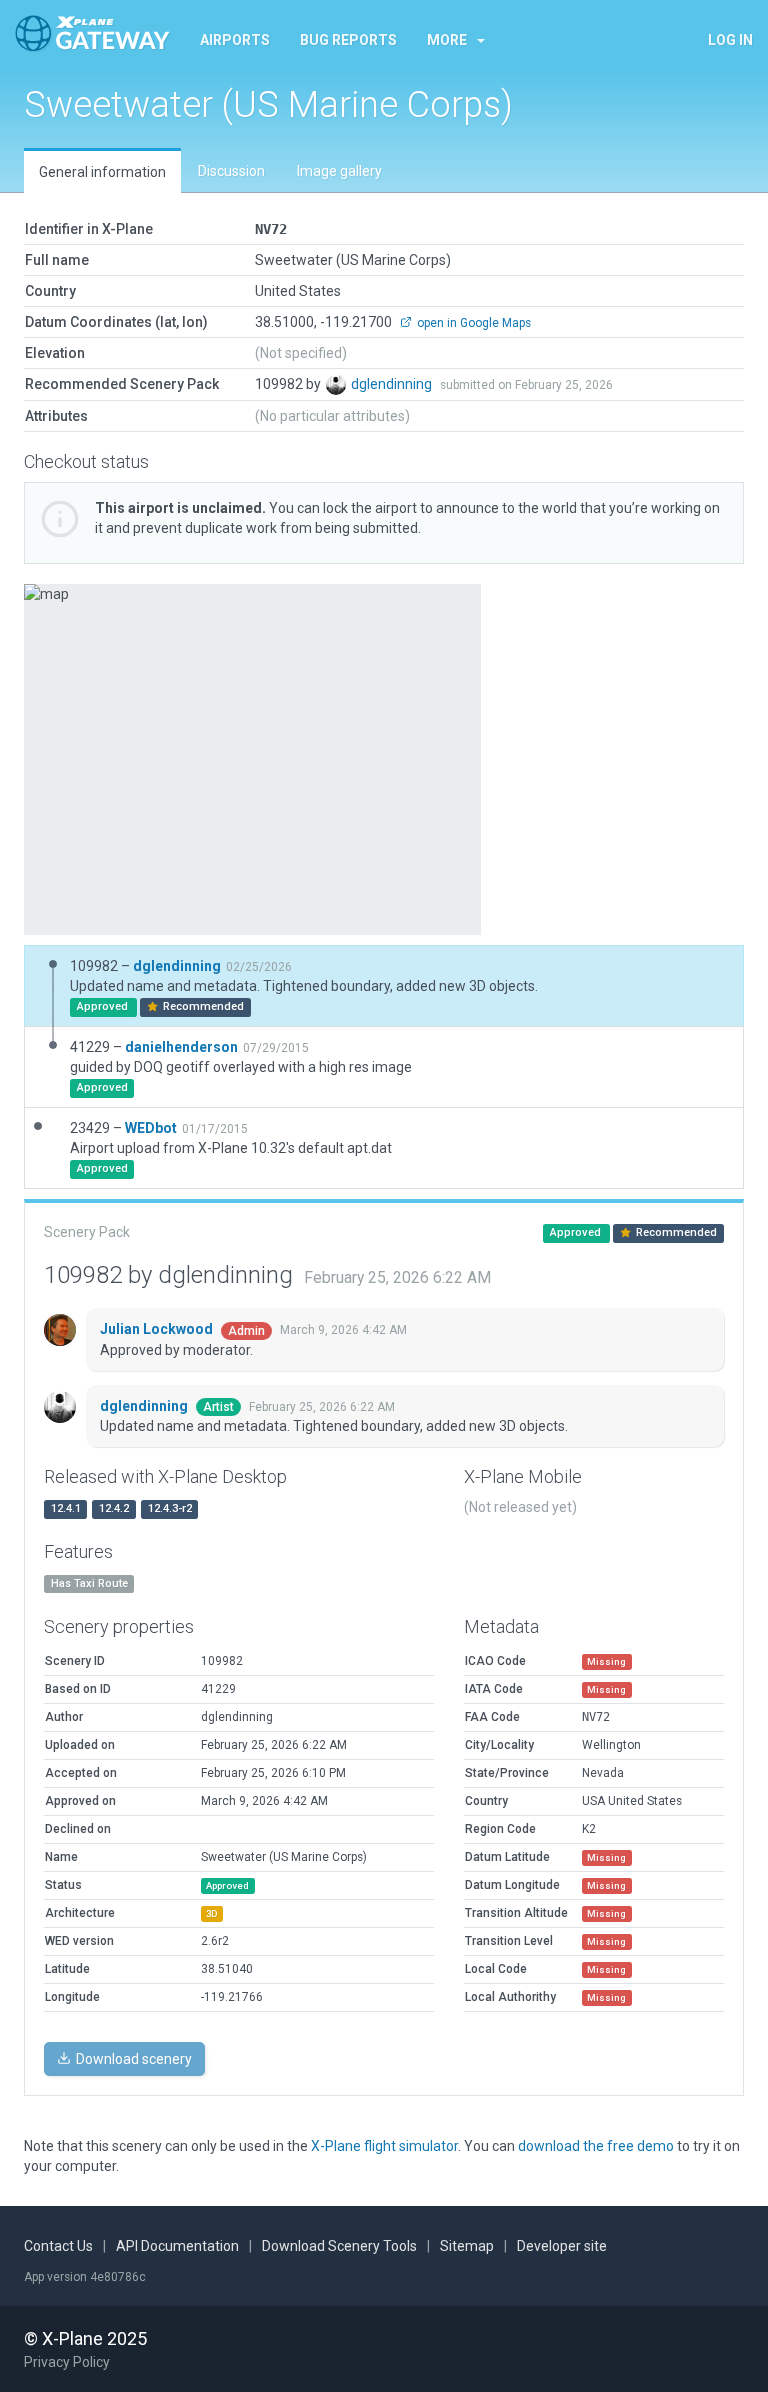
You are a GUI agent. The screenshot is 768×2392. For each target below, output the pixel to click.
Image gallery (339, 171)
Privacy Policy (67, 2362)
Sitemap (467, 2246)
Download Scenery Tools (339, 2246)
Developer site (562, 2246)
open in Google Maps (472, 323)
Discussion (231, 171)
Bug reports (348, 40)
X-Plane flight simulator (384, 2146)
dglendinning (393, 384)
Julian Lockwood (158, 1329)
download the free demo (596, 2146)
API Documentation (177, 2246)
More (447, 40)
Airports (235, 40)
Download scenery (132, 2059)
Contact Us (58, 2246)
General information (102, 172)
